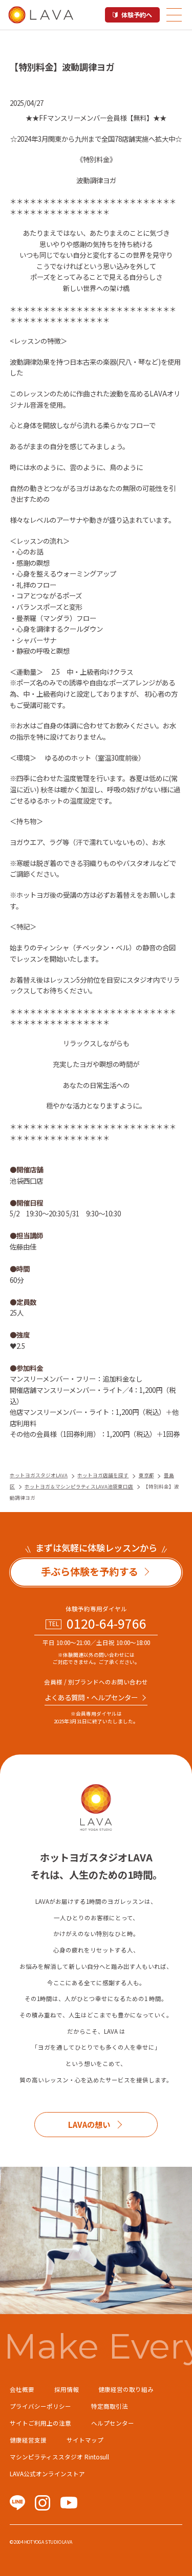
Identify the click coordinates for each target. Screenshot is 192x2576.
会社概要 (22, 2389)
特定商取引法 (110, 2406)
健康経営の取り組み (126, 2389)
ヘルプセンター (113, 2423)
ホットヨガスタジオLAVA (39, 1475)
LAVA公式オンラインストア (47, 2474)
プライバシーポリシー (40, 2406)
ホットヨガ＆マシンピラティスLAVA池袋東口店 (79, 1486)
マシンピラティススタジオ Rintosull (59, 2457)
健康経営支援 (28, 2440)
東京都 (146, 1475)
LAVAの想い (89, 2124)
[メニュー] (174, 15)
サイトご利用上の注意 (40, 2423)
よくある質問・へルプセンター (91, 1697)
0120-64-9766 (106, 1623)
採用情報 (67, 2389)
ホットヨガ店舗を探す (103, 1475)
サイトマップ (85, 2440)
